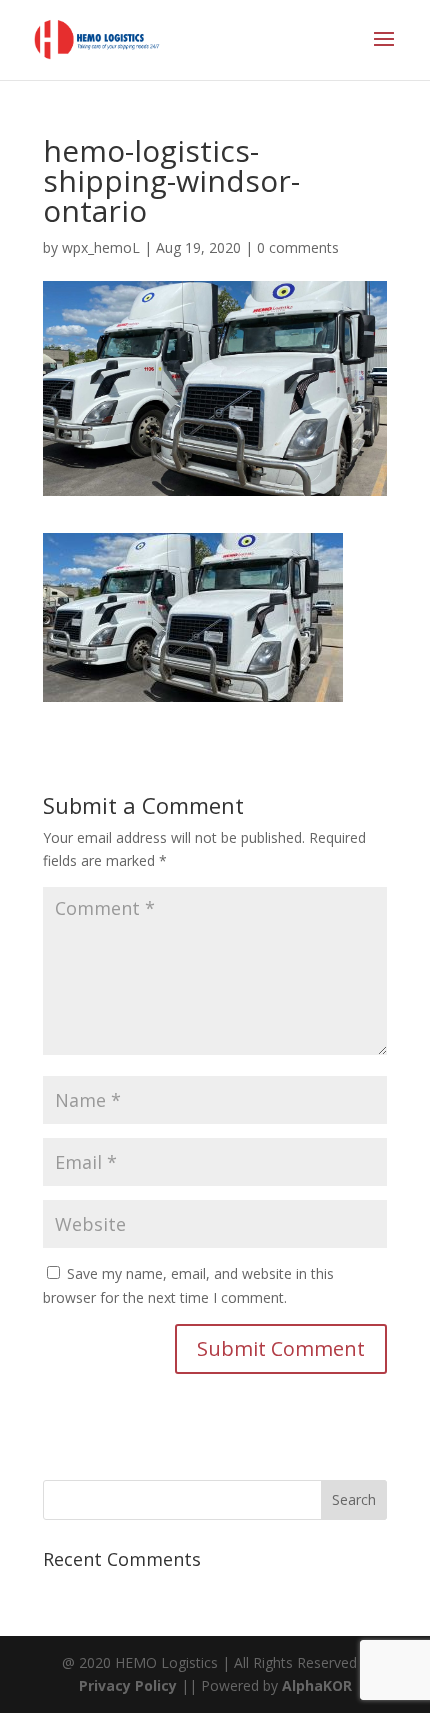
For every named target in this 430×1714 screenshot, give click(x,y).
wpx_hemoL (101, 247)
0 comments (298, 247)
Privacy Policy (128, 1685)
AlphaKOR (317, 1685)
